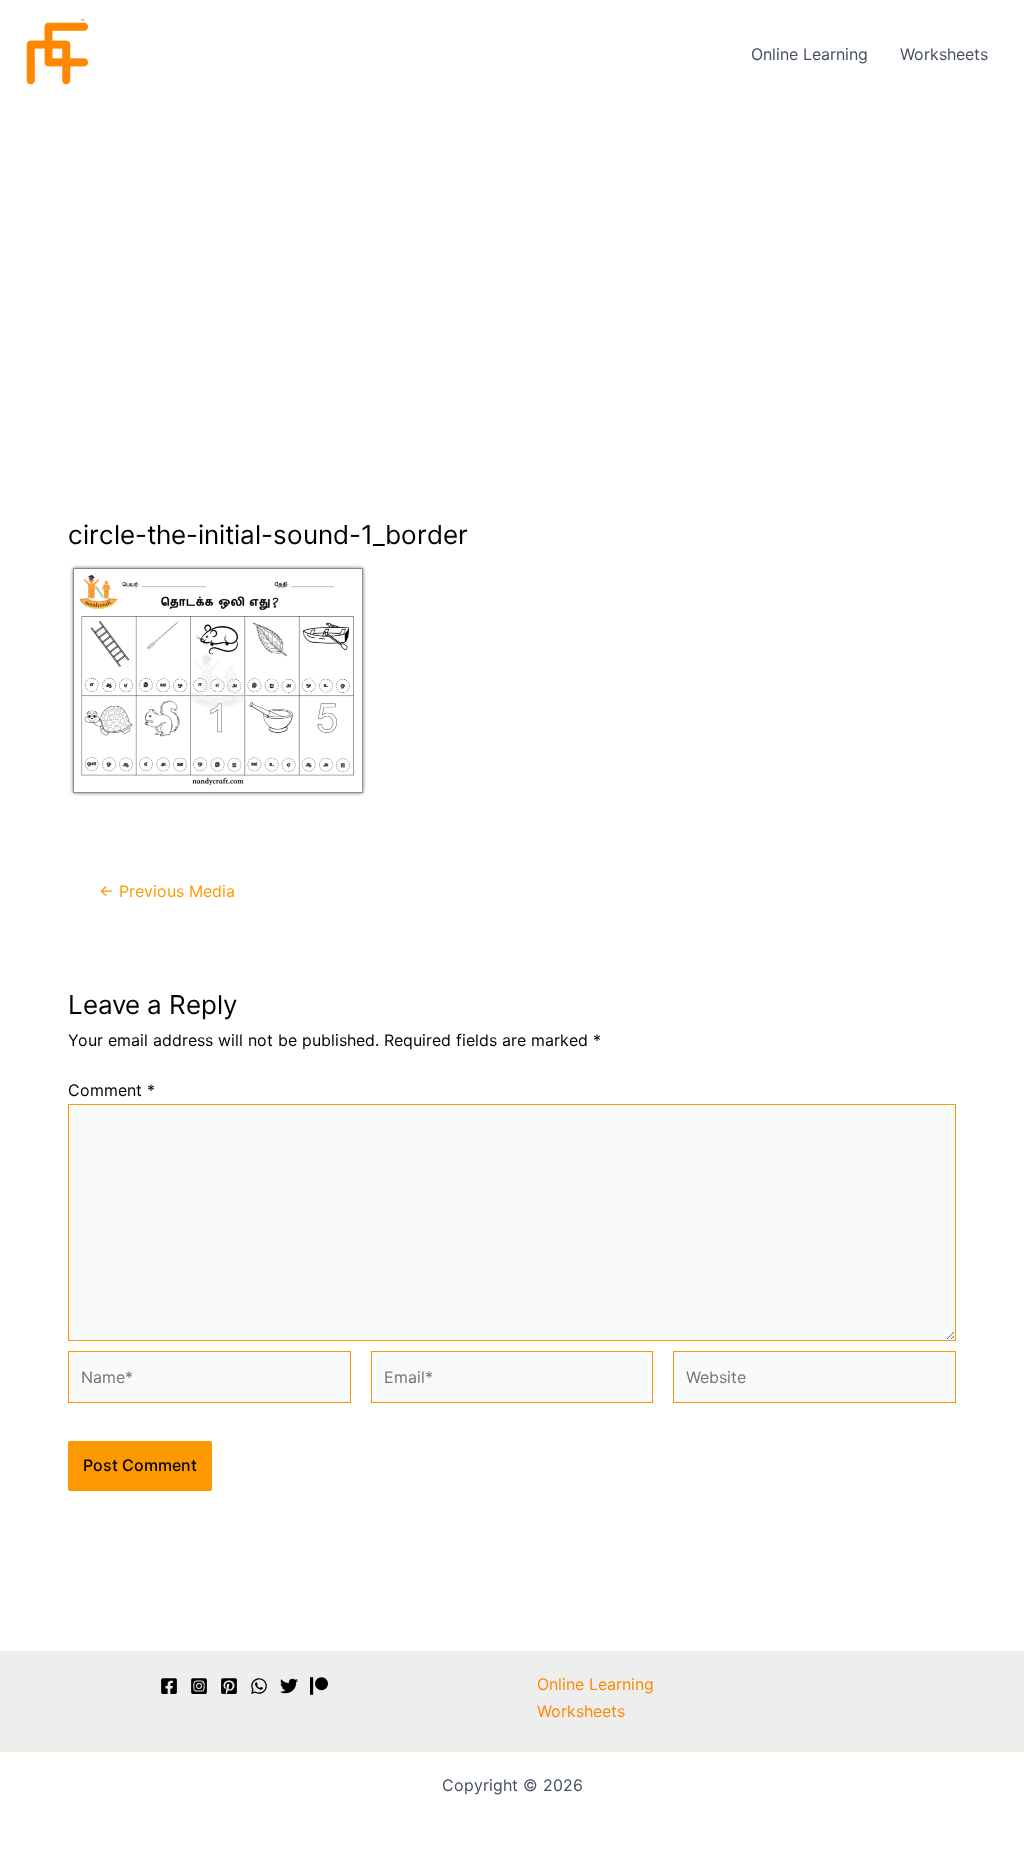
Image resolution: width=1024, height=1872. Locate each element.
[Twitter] (289, 1686)
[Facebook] (169, 1686)
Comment (111, 1090)
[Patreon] (319, 1686)
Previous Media (167, 891)
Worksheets (944, 54)
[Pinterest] (229, 1686)
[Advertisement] (512, 257)
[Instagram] (199, 1686)
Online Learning (809, 54)
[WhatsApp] (259, 1686)
